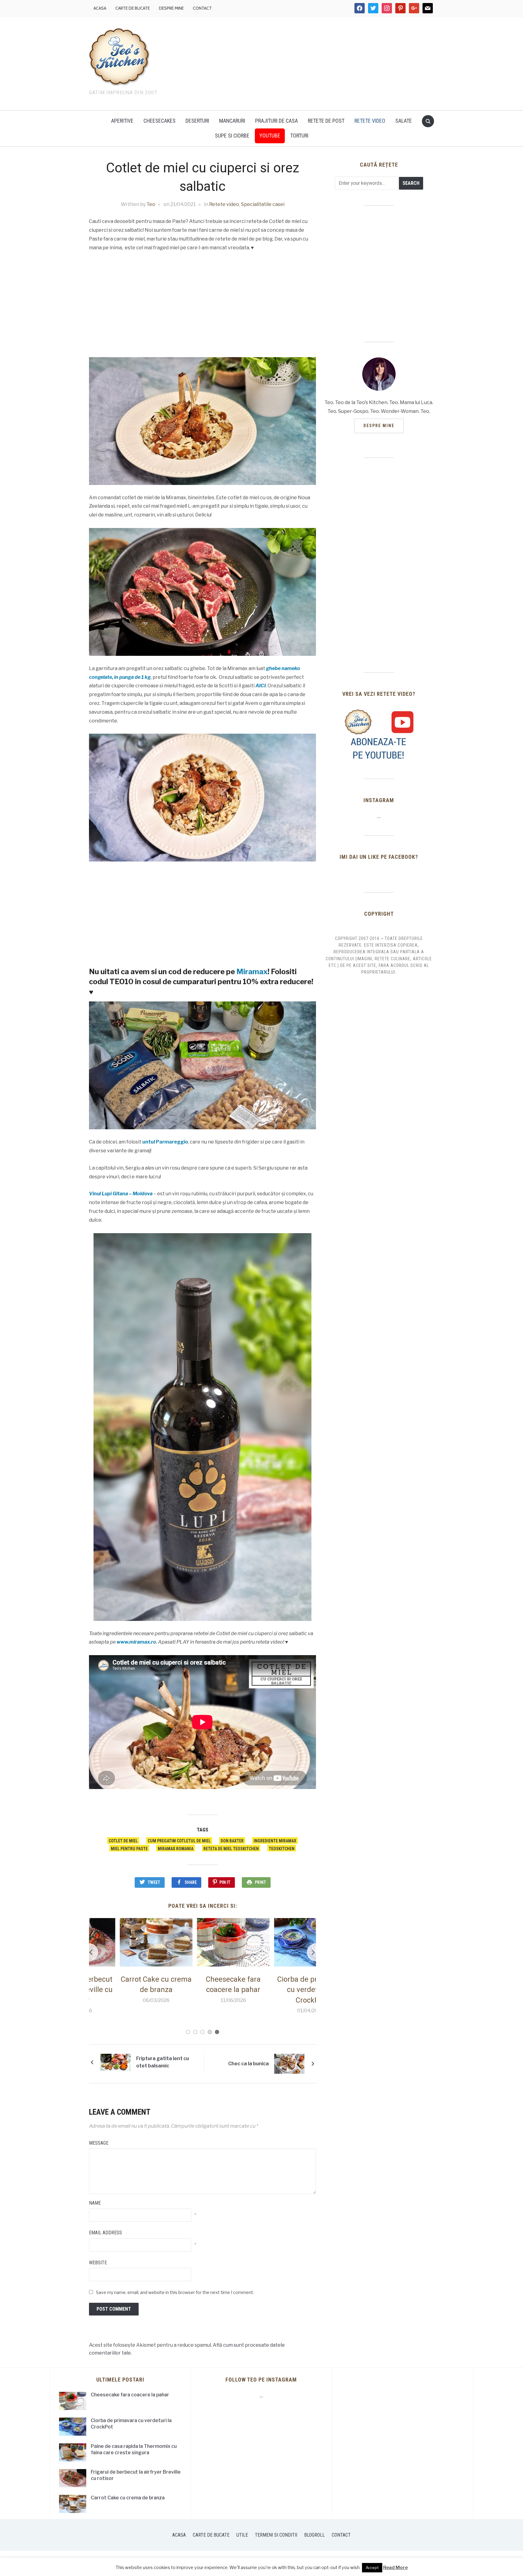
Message (99, 2143)
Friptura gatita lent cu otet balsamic (163, 2062)
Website (98, 2263)
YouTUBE (270, 136)
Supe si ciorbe (232, 136)
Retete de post (326, 121)
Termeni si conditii (276, 2535)
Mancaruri (232, 121)
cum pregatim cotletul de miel (179, 1841)
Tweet (154, 1882)
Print (260, 1882)
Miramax (252, 972)
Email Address (105, 2233)
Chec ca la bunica (248, 2064)
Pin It (225, 1882)
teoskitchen (282, 1849)
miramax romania (176, 1849)
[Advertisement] (313, 62)
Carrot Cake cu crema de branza (128, 2498)
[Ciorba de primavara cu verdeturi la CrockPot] (202, 1942)
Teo (151, 204)
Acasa (100, 8)
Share (191, 1882)
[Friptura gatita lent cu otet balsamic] (116, 2062)
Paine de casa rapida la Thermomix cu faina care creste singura (134, 2449)
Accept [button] (372, 2568)
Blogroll (314, 2535)
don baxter (232, 1841)
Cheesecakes (160, 121)
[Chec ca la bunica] (289, 2063)
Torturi (299, 136)
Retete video (370, 121)
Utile (242, 2535)
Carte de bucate (133, 8)
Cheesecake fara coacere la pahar (130, 2395)
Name (95, 2203)
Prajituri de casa (276, 121)
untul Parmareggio (165, 1142)
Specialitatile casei (263, 204)
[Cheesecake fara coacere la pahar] (125, 1942)
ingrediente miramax (275, 1841)
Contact (202, 8)
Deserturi (197, 121)
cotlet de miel (123, 1841)
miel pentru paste (129, 1849)
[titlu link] (379, 734)
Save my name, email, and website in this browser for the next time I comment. (175, 2292)
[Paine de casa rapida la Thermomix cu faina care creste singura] (280, 1942)
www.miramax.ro (136, 1642)
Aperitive (122, 121)
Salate (404, 121)
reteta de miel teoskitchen (231, 1849)
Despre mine (171, 8)
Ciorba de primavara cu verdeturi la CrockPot (202, 1990)
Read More (395, 2568)
